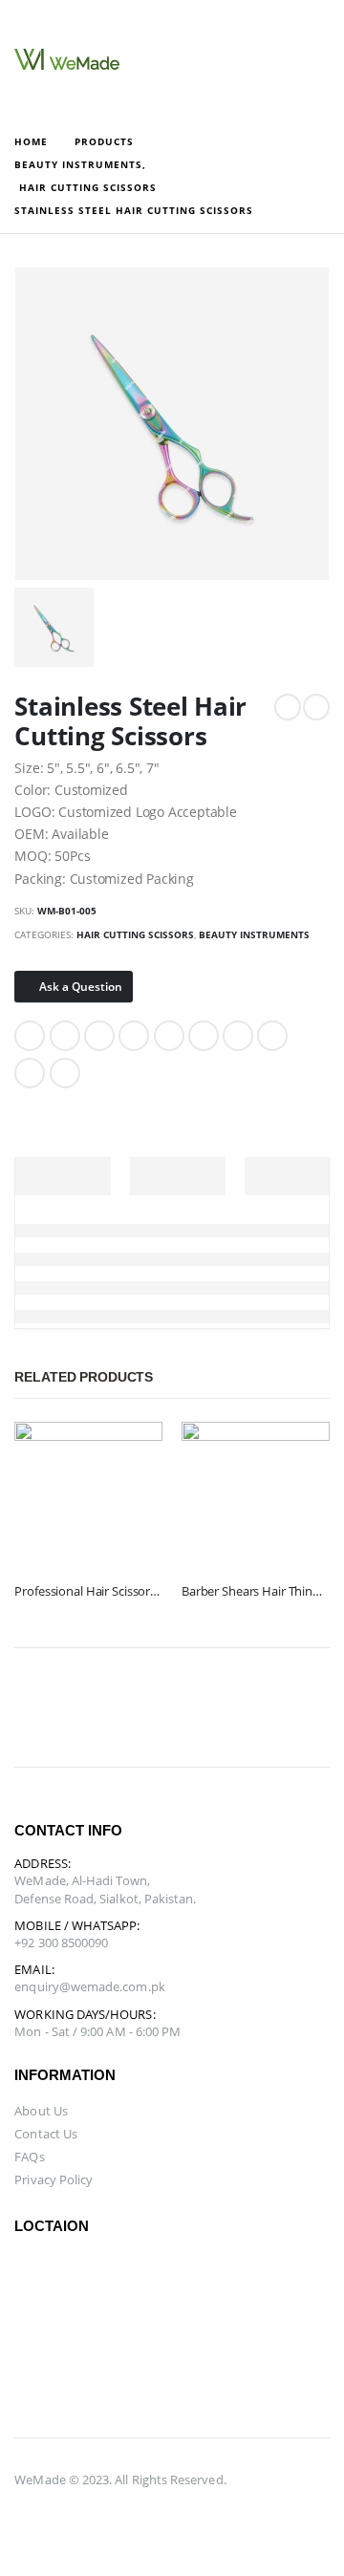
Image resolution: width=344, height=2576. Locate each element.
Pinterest (169, 1036)
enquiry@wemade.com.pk (89, 1986)
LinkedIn (99, 1036)
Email (204, 1036)
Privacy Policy (54, 2179)
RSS (125, 1707)
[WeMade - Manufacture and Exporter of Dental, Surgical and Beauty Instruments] (67, 59)
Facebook (30, 1036)
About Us (41, 2111)
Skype (305, 1707)
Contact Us (46, 2134)
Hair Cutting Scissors (135, 934)
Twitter (65, 1036)
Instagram (260, 1707)
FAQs (29, 2157)
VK (238, 1036)
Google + (134, 1036)
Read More (131, 1453)
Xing (272, 1036)
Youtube (215, 1707)
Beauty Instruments (254, 934)
